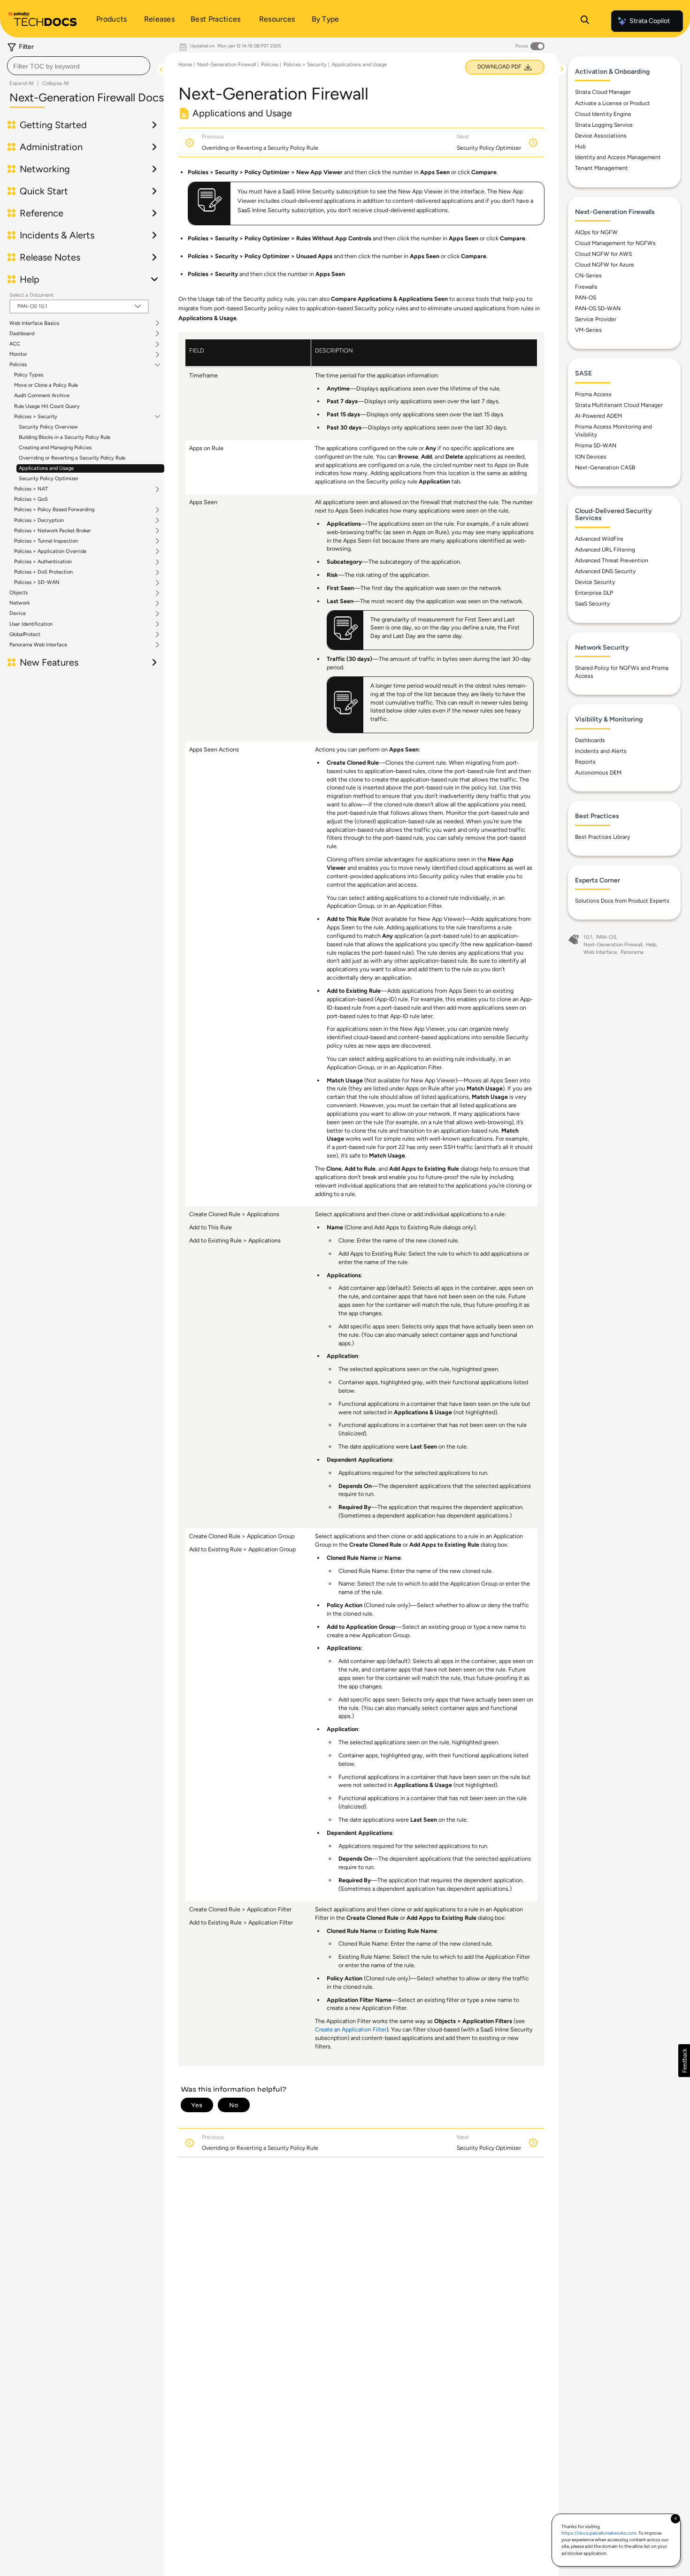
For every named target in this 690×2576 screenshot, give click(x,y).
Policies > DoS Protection (43, 572)
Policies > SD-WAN (37, 583)
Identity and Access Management (618, 157)
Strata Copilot (650, 21)
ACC (15, 344)
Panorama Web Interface (38, 645)
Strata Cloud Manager (603, 92)
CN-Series (588, 276)
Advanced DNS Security (605, 571)
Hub (580, 146)
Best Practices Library (602, 837)
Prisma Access (593, 394)
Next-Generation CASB (605, 468)
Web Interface (600, 952)
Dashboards (590, 740)
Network (19, 603)
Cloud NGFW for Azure (605, 265)
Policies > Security (36, 417)
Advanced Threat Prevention (612, 560)
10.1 (588, 937)
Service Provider (596, 319)
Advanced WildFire (599, 539)
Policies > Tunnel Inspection (46, 541)
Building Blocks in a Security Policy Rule (65, 437)
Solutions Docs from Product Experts (622, 901)
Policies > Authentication (43, 562)
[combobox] (79, 66)
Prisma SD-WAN (596, 445)
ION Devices (591, 457)
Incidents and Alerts (601, 751)
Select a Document (31, 295)
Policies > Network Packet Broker (53, 531)
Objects (19, 593)
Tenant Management (602, 168)
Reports (585, 762)
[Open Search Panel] (585, 21)
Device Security (595, 582)
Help (651, 945)
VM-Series (588, 330)
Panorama (632, 952)
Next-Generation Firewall (226, 65)
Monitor (18, 354)
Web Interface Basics (34, 323)
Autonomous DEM (598, 773)
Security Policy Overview (48, 427)
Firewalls (586, 287)
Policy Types (29, 375)
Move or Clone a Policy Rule (46, 385)
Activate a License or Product (613, 103)
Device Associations (601, 136)
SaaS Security (592, 604)
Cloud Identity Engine (603, 114)
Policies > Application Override (50, 552)
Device (18, 613)
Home (185, 65)
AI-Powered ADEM (598, 416)
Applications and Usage (46, 468)
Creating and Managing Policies (55, 448)
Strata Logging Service (604, 125)
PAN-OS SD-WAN (598, 308)
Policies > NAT (31, 489)
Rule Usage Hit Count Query (47, 406)
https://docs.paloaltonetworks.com (599, 2533)
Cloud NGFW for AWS (603, 254)
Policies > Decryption (39, 521)
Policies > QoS (31, 499)
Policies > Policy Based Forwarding (54, 510)
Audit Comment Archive (42, 395)
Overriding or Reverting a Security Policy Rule (72, 458)
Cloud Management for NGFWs (615, 243)
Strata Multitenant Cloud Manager (619, 405)
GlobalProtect (25, 635)
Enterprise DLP (594, 593)
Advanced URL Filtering (605, 550)
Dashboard (22, 334)
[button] (684, 2061)
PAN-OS (586, 298)
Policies (18, 365)
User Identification (31, 624)
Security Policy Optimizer (49, 479)
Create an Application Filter (351, 2029)
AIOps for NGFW (596, 232)
